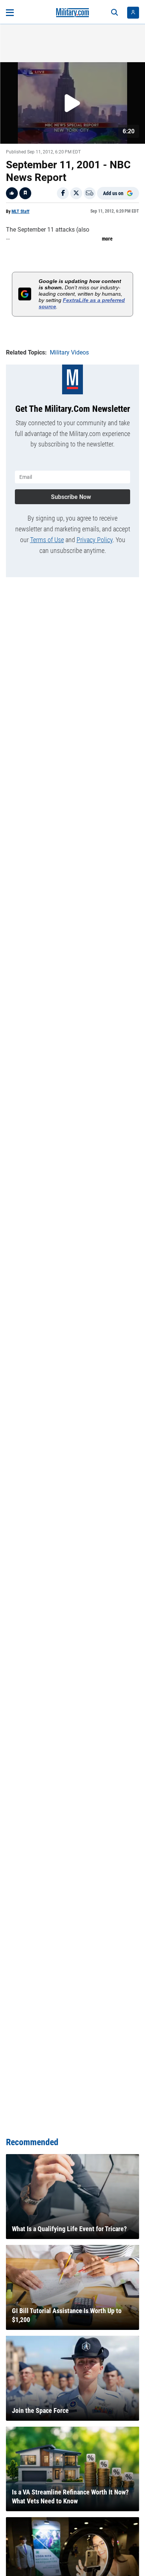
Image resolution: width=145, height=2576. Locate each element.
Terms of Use (47, 540)
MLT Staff (20, 212)
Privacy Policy (95, 540)
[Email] (90, 193)
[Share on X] (76, 193)
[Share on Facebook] (63, 193)
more (107, 239)
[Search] (115, 13)
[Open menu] (10, 13)
